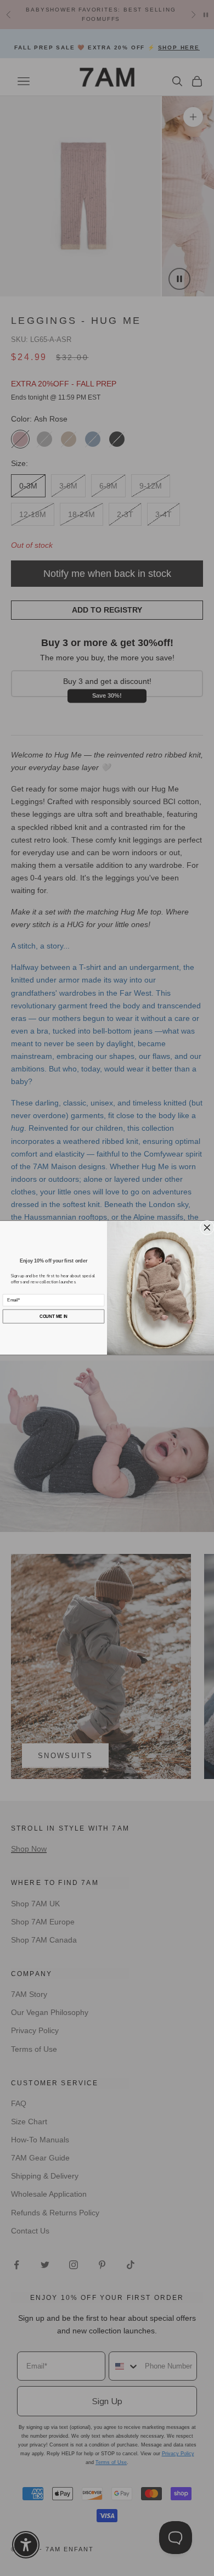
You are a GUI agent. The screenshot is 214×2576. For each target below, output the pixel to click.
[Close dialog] (207, 1228)
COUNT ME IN (54, 1316)
